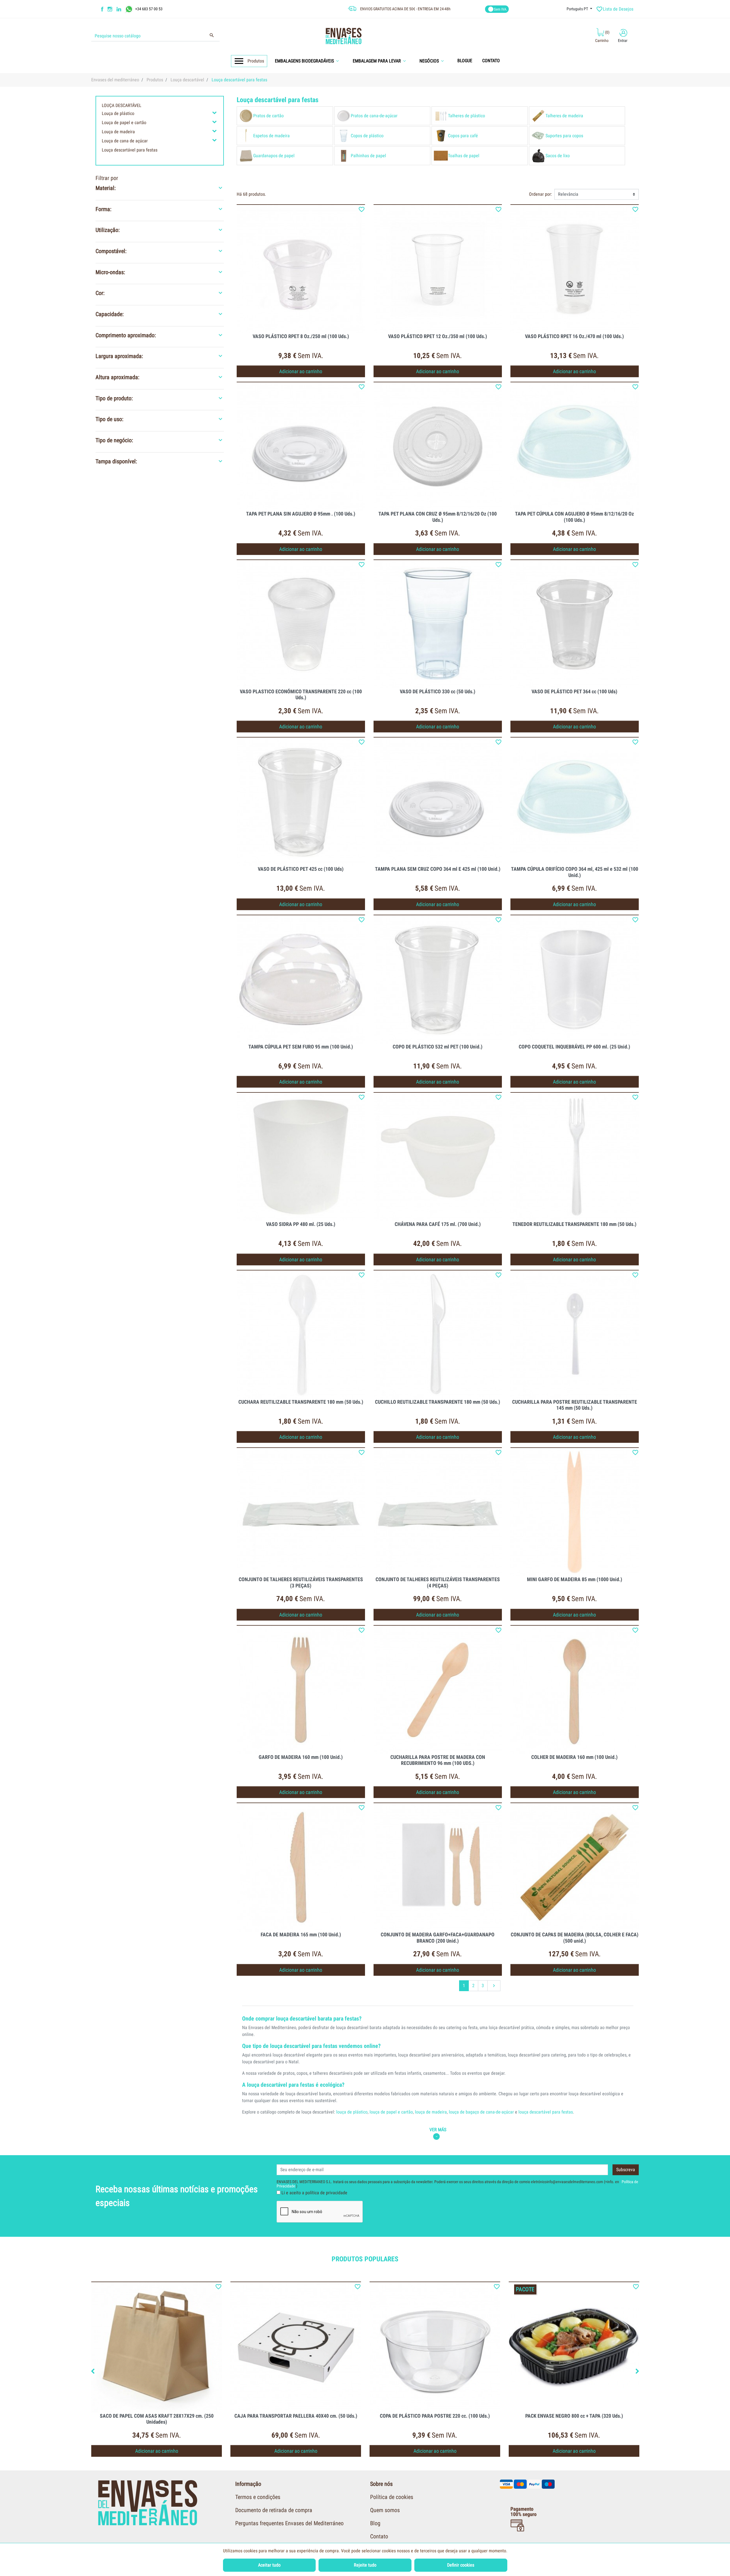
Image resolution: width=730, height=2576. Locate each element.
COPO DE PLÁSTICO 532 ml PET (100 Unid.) (438, 1047)
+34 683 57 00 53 (149, 9)
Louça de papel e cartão (124, 123)
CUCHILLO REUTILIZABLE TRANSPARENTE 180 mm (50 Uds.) (438, 1402)
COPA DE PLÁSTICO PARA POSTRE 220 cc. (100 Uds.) (435, 2416)
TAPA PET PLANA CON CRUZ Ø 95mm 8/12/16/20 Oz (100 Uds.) (438, 517)
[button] (309, 61)
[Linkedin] (122, 9)
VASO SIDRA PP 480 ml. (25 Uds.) (301, 1224)
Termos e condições (258, 2497)
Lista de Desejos (615, 9)
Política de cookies (392, 2497)
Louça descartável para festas (130, 150)
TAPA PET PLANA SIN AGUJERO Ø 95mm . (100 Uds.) (301, 514)
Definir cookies (461, 2565)
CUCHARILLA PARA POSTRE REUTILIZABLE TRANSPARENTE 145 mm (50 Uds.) (575, 1405)
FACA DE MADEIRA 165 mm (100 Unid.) (301, 1934)
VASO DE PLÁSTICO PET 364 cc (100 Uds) (574, 691)
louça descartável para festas (546, 2112)
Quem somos (385, 2510)
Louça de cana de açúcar (125, 141)
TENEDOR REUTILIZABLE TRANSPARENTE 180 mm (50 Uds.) (574, 1224)
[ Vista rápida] (301, 269)
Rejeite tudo (365, 2565)
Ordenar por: (541, 194)
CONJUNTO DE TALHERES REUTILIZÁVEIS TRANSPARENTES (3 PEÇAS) (301, 1582)
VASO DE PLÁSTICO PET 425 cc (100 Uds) (301, 869)
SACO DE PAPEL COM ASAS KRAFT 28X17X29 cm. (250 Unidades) (157, 2419)
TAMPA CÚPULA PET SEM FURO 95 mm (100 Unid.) (301, 1047)
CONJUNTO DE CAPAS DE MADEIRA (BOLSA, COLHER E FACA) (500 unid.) (575, 1938)
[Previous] (93, 2372)
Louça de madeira (118, 132)
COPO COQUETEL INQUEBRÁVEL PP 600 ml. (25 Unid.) (574, 1047)
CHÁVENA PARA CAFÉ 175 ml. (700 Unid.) (438, 1224)
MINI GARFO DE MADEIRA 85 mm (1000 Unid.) (575, 1579)
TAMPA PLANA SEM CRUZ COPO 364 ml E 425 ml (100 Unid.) (438, 869)
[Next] (637, 2372)
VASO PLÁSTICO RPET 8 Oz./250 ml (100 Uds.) (301, 336)
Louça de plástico (118, 113)
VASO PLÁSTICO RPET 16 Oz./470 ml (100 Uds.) (574, 336)
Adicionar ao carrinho (301, 371)
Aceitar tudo (269, 2565)
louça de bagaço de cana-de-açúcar (481, 2112)
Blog (375, 2523)
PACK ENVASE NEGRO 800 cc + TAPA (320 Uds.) (574, 2416)
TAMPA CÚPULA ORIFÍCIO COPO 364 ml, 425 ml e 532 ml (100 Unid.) (575, 872)
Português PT (578, 9)
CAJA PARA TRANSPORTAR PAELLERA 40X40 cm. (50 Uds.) (296, 2416)
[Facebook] (102, 9)
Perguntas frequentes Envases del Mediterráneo (289, 2523)
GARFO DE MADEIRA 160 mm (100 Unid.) (301, 1757)
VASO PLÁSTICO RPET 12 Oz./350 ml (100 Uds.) (438, 336)
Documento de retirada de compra (274, 2510)
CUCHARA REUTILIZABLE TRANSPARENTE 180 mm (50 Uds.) (301, 1402)
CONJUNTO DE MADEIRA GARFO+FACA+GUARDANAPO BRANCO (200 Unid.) (438, 1938)
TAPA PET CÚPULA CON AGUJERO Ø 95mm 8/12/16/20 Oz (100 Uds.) (574, 517)
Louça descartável (122, 105)
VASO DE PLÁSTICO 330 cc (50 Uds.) (438, 691)
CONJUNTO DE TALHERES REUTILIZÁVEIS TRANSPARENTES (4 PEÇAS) (438, 1582)
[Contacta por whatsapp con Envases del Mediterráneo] (130, 9)
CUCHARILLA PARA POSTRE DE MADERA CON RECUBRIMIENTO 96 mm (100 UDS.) (438, 1760)
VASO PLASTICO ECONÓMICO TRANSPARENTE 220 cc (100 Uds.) (301, 695)
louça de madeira (431, 2112)
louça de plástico (352, 2112)
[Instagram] (111, 9)
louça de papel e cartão (391, 2112)
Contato (379, 2536)
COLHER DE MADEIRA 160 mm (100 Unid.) (574, 1757)
